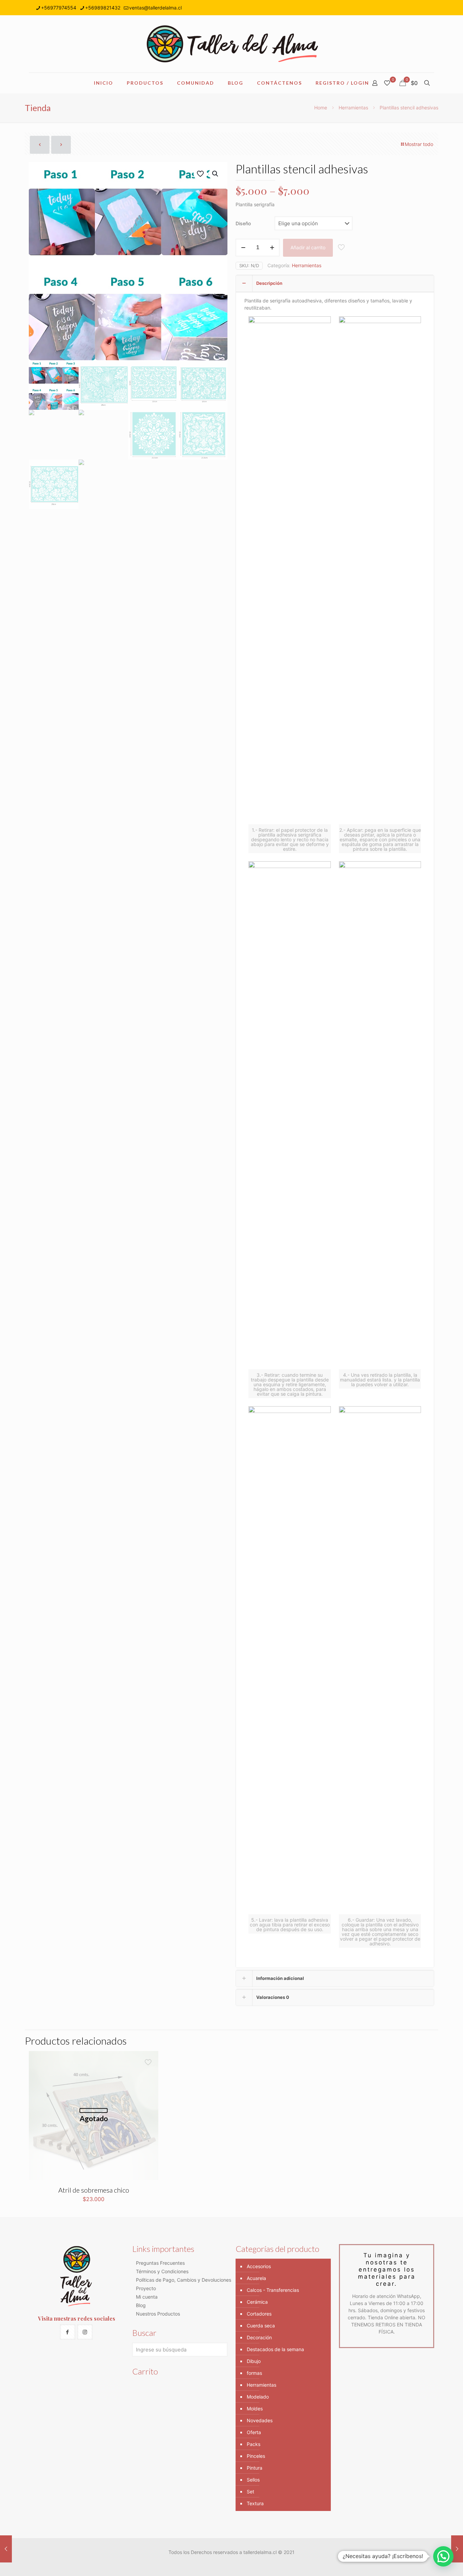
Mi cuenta (147, 2297)
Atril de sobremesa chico (94, 2190)
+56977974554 (59, 8)
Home (321, 108)
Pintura (255, 2468)
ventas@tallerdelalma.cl (155, 8)
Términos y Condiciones (162, 2271)
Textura (255, 2503)
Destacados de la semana (275, 2349)
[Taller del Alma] (231, 44)
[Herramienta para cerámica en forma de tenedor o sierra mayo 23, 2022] (457, 2549)
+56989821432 (103, 8)
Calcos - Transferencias (273, 2290)
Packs (254, 2444)
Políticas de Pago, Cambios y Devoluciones (184, 2280)
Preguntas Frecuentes (160, 2263)
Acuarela (256, 2278)
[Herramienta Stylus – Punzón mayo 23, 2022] (6, 2549)
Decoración (259, 2337)
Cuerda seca (261, 2326)
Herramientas (353, 108)
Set (250, 2491)
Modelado (258, 2397)
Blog (141, 2305)
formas (254, 2373)
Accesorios (259, 2266)
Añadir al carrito (308, 247)
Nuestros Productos (158, 2314)
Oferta (254, 2432)
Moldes (255, 2409)
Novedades (260, 2420)
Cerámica (257, 2302)
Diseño (243, 223)
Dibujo (254, 2361)
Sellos (253, 2480)
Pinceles (256, 2456)
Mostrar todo (419, 144)
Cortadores (259, 2314)
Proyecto (146, 2288)
